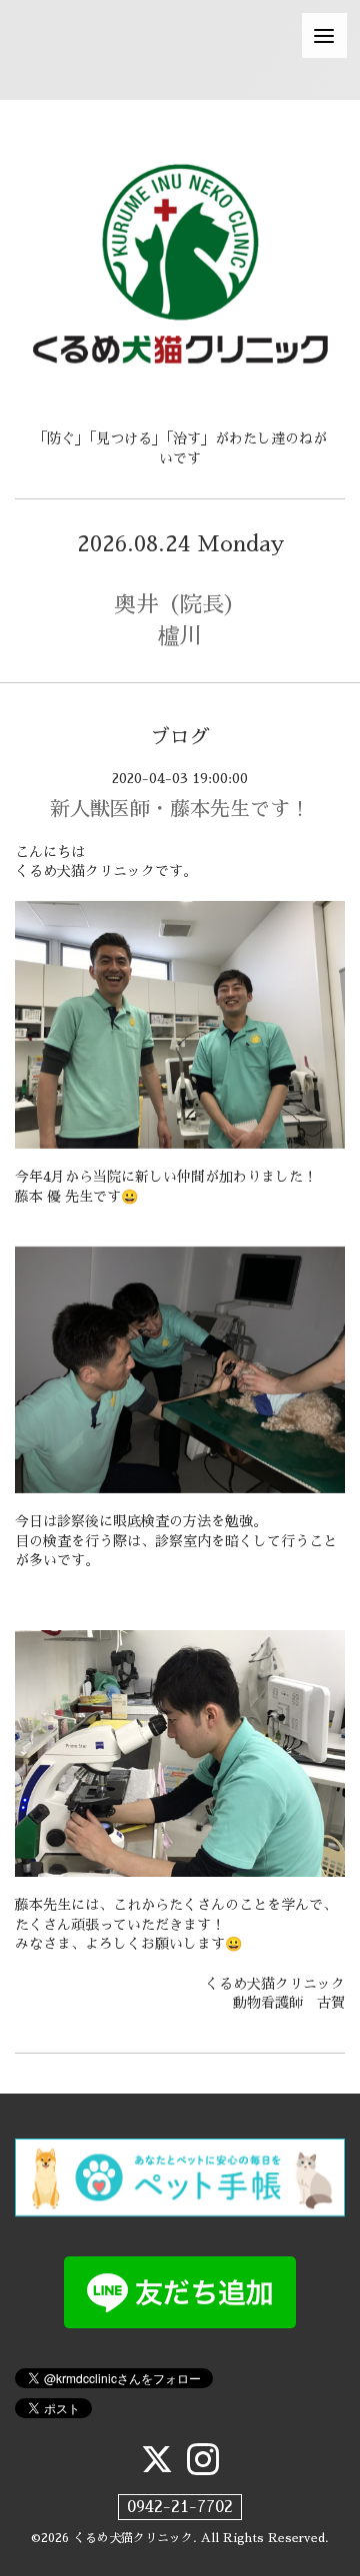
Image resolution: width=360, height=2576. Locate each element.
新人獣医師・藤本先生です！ (180, 809)
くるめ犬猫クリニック (133, 2538)
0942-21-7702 (180, 2507)
